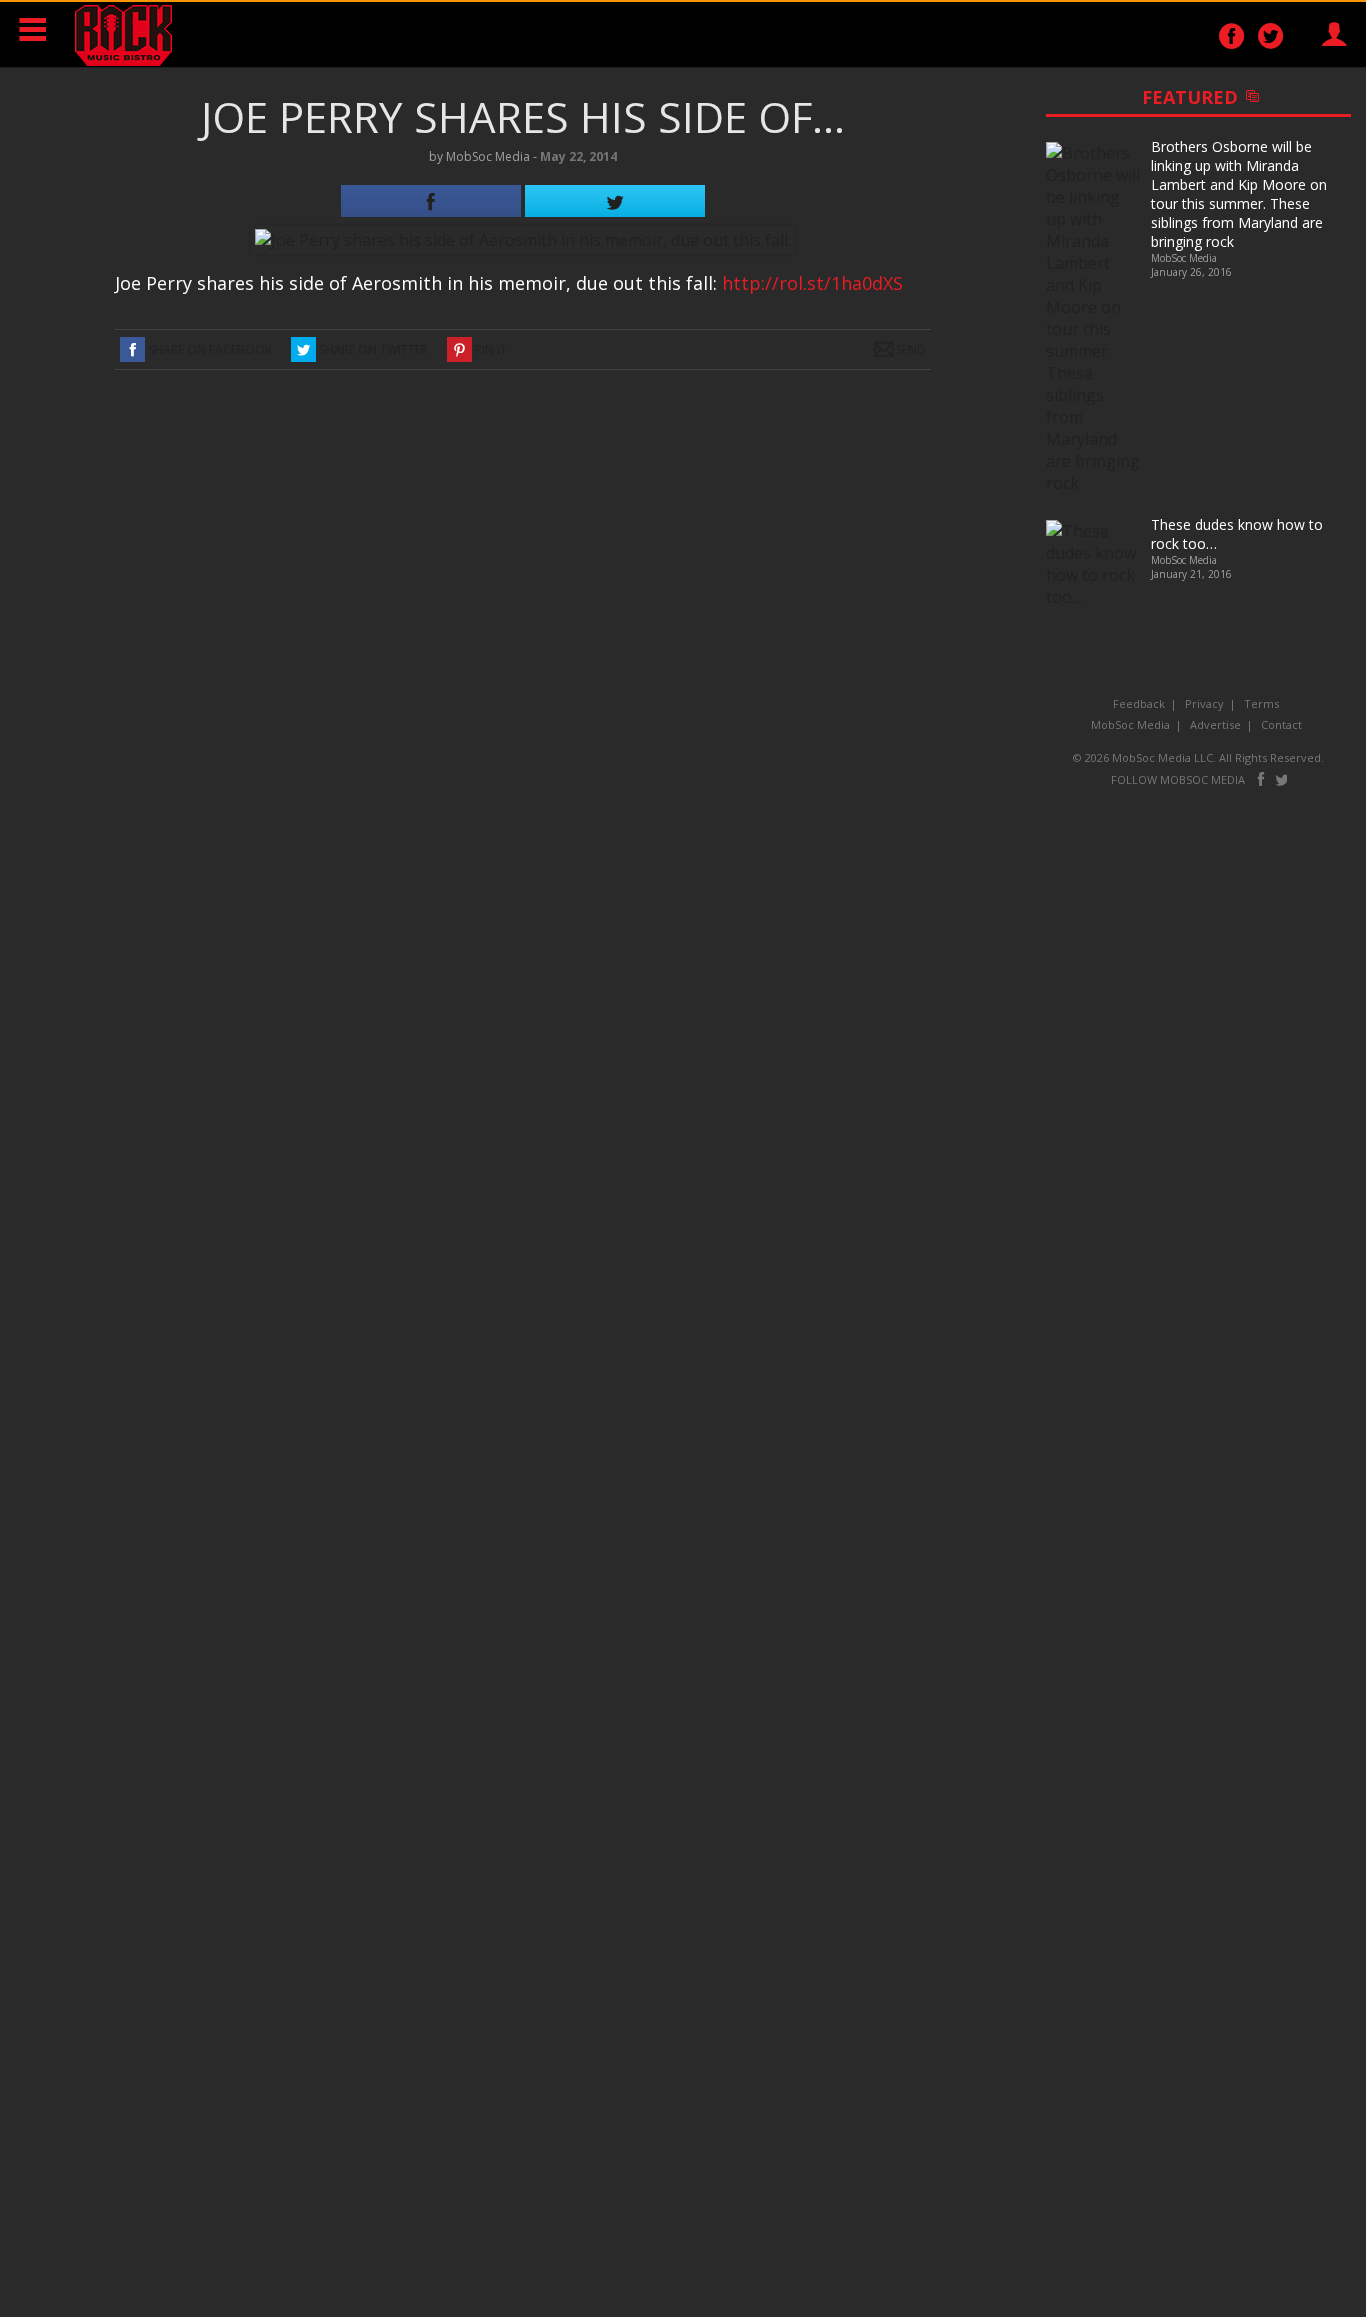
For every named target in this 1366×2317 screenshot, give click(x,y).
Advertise (1215, 724)
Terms (1261, 703)
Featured (1242, 97)
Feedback (1139, 703)
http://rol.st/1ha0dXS (812, 283)
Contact (1281, 724)
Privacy (1204, 703)
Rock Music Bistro (123, 34)
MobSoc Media (1130, 724)
